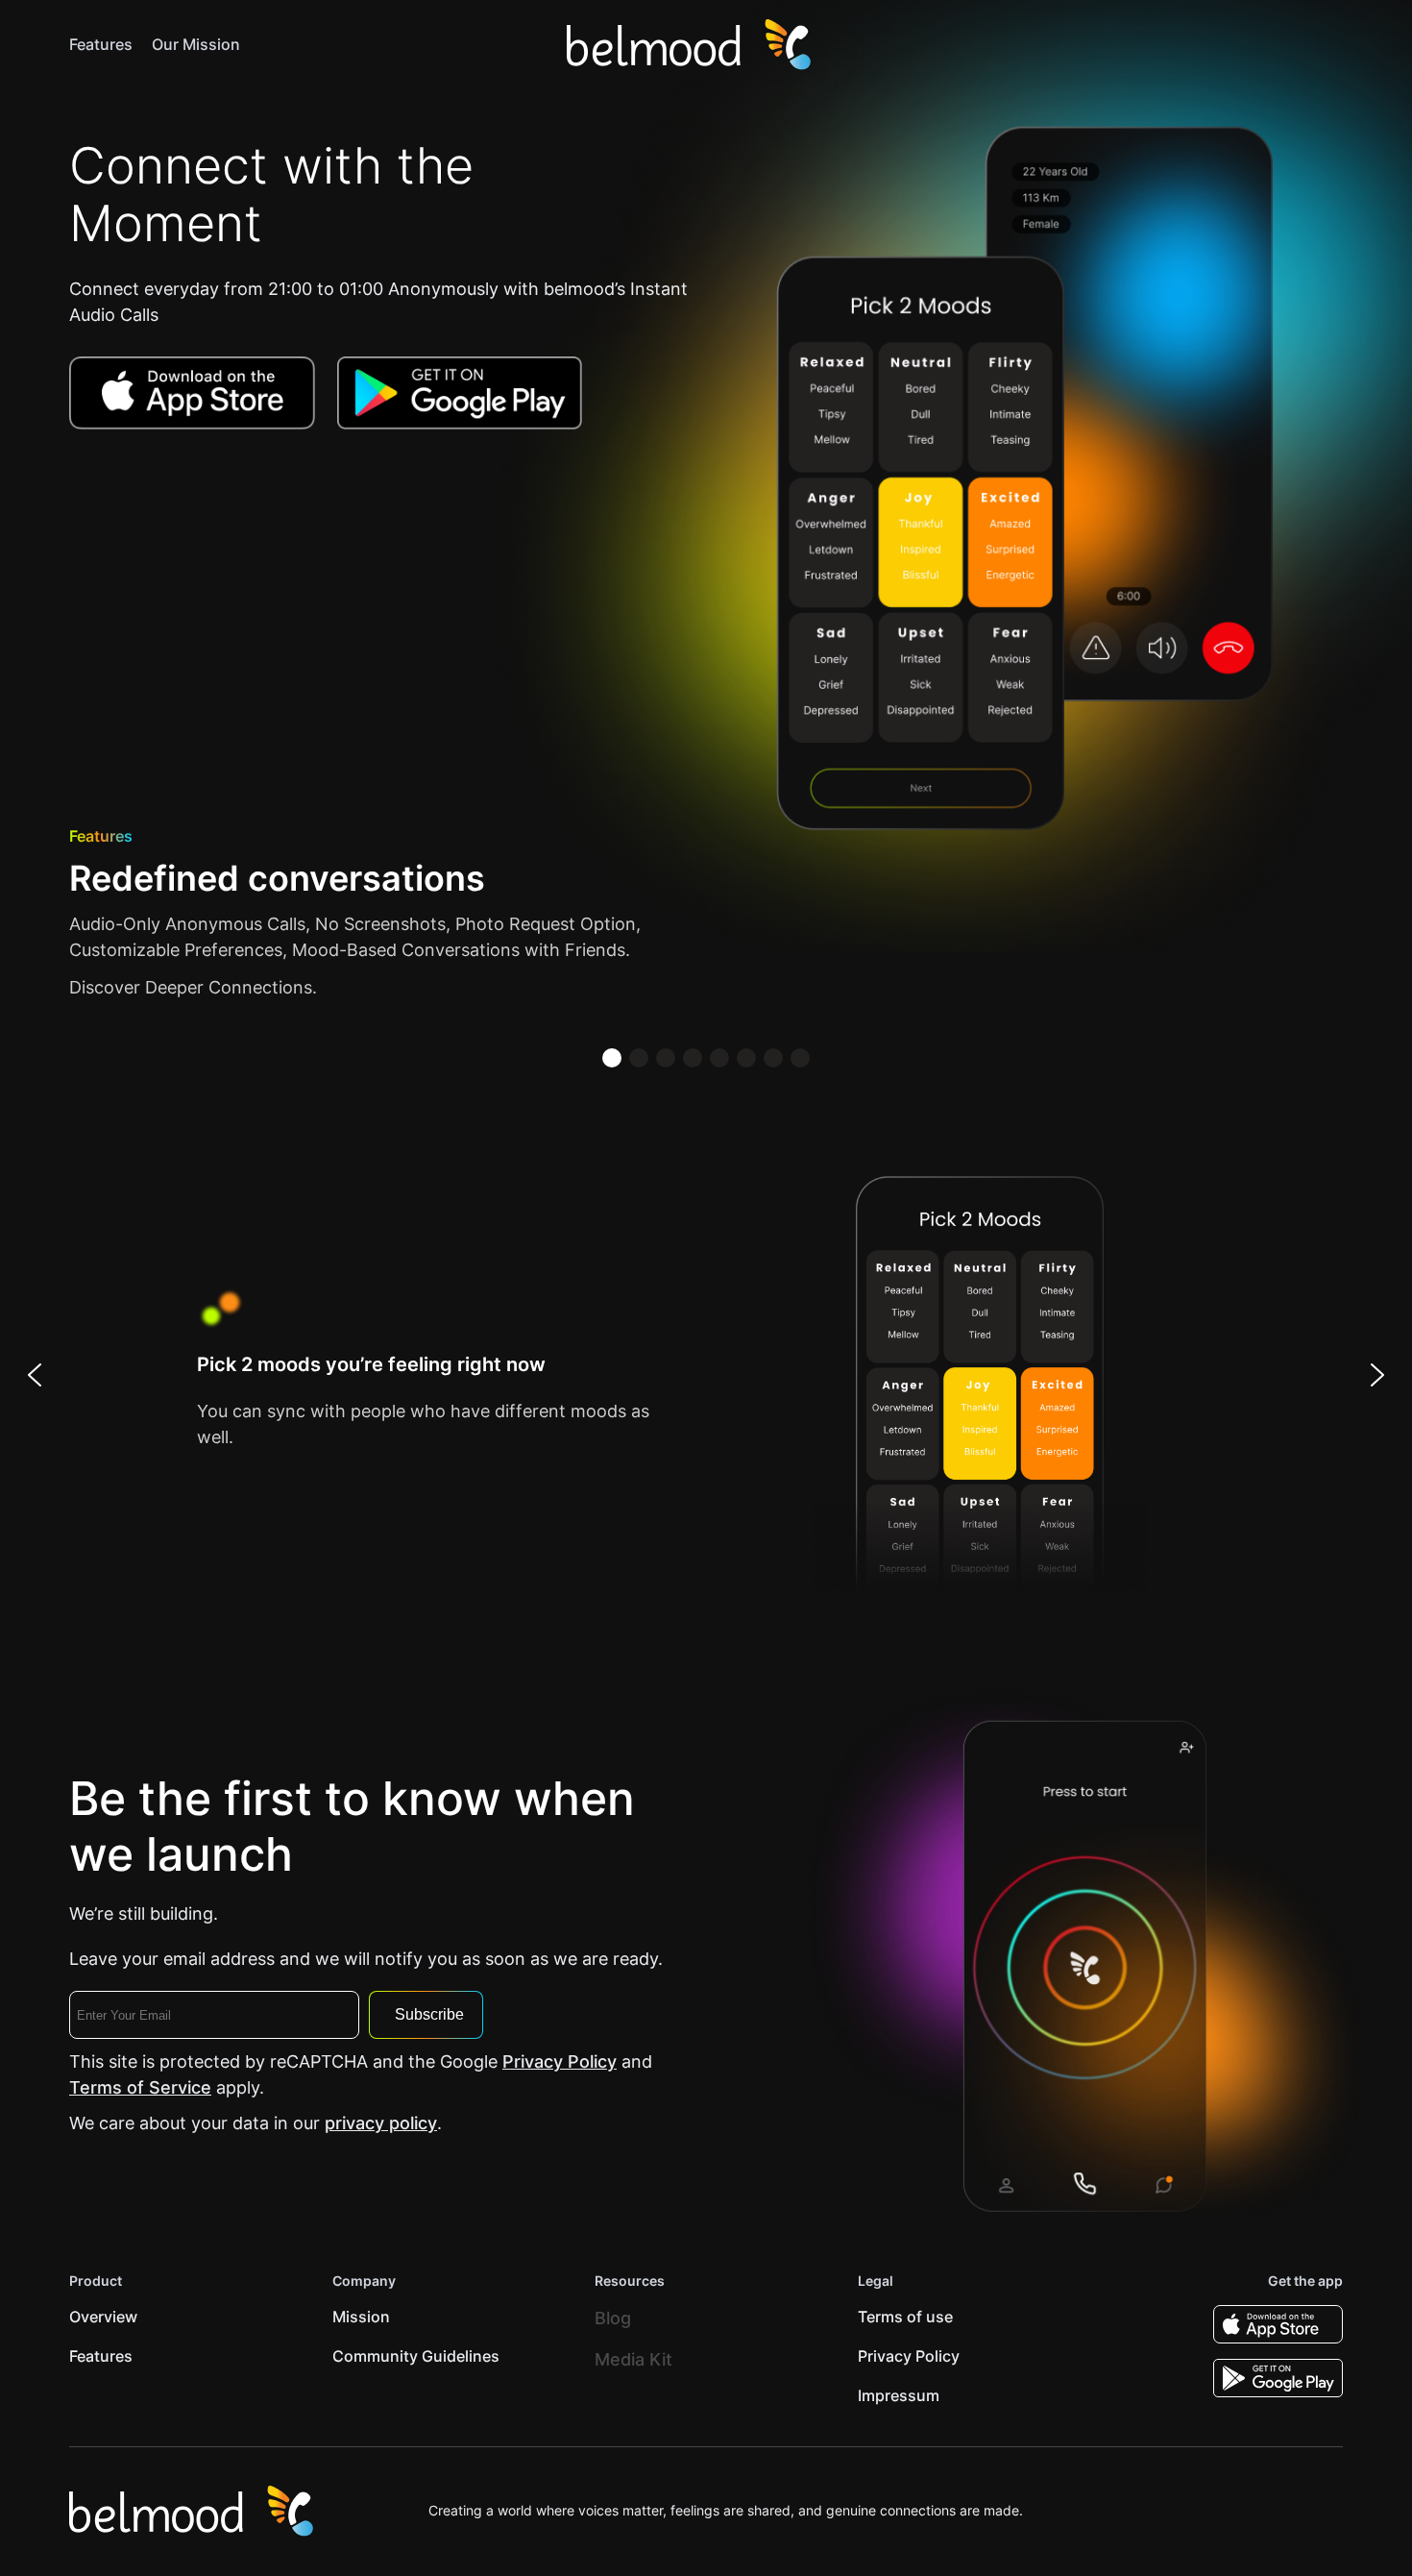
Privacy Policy (560, 2061)
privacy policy (381, 2123)
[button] (612, 1058)
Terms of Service (140, 2087)
